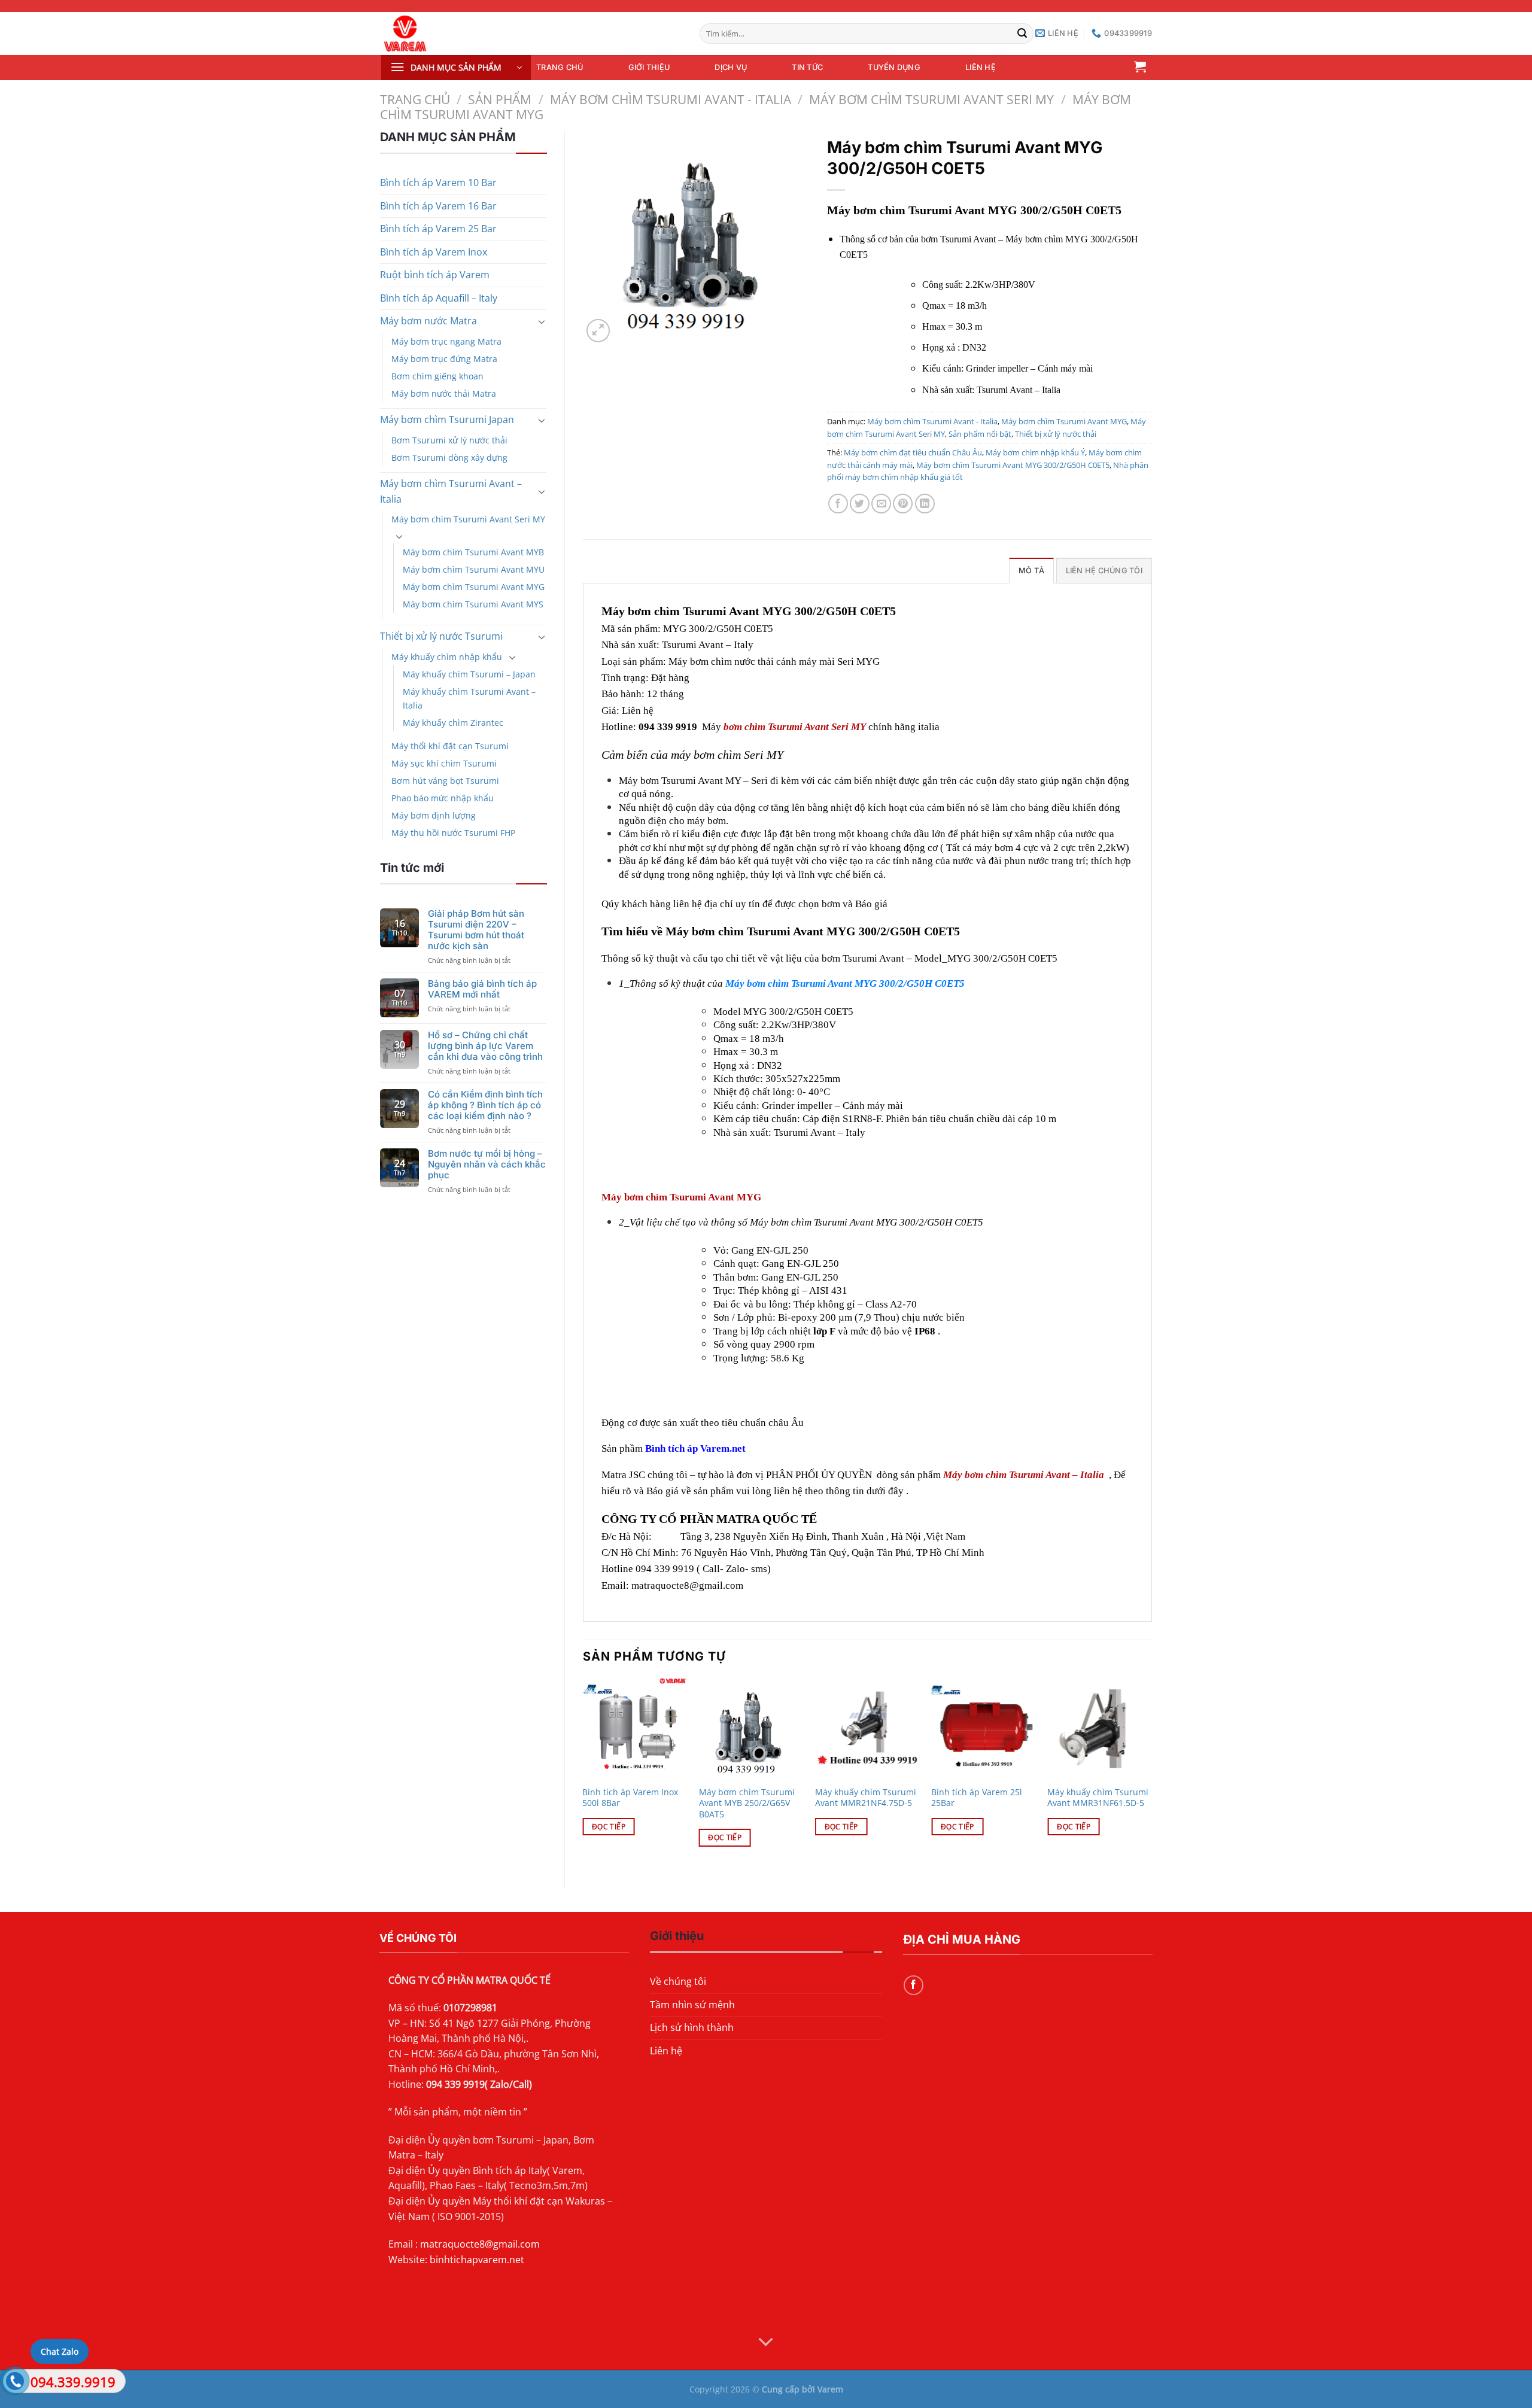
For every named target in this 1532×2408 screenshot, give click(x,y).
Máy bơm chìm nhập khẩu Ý (1035, 452)
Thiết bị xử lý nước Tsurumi (441, 636)
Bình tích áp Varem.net (697, 1448)
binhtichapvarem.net (477, 2260)
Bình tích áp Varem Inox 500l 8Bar (630, 1798)
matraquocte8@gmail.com (480, 2244)
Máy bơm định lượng (434, 815)
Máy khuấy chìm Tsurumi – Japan (469, 674)
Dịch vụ (731, 67)
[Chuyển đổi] (542, 321)
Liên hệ (981, 67)
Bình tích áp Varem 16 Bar (438, 206)
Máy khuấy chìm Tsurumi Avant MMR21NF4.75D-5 (866, 1798)
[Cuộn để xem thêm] (766, 2343)
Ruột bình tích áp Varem (435, 275)
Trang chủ (560, 67)
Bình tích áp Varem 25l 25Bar (977, 1798)
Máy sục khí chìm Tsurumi (444, 763)
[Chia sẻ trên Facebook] (838, 504)
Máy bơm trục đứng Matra (444, 359)
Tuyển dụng (894, 67)
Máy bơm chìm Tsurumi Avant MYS (473, 604)
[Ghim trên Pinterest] (903, 504)
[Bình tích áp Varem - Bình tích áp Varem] (455, 34)
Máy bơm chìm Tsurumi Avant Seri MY (931, 99)
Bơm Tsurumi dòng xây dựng (449, 457)
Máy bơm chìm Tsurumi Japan (447, 419)
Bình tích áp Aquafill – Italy (439, 298)
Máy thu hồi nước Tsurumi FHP (453, 833)
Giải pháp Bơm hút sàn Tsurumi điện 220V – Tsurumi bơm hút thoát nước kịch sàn (476, 930)
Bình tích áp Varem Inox (434, 252)
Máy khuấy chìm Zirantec (453, 723)
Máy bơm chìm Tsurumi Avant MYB (473, 552)
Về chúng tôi (678, 1981)
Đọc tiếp (609, 1827)
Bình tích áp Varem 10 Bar (438, 183)
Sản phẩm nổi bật (980, 434)
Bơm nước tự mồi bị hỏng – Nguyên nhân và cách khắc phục (487, 1165)
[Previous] (583, 1773)
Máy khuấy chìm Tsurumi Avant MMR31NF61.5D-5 (1098, 1798)
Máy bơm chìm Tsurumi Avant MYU (474, 569)
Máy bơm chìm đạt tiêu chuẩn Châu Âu (913, 452)
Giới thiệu (649, 67)
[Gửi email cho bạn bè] (881, 504)
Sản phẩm (500, 99)
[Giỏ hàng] (1140, 66)
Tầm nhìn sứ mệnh (692, 2005)
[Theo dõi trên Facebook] (914, 1985)
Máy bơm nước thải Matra (444, 393)
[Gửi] (1023, 34)
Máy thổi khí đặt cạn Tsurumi (450, 746)
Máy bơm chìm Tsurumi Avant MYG (474, 587)
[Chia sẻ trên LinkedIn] (925, 504)
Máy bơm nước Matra (428, 321)
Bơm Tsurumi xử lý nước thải (449, 440)
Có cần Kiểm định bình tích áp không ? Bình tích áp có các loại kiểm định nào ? (485, 1105)
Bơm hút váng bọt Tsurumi (445, 781)
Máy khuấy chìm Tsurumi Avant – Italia (469, 698)
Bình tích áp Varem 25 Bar (438, 229)
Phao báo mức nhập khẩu (443, 798)
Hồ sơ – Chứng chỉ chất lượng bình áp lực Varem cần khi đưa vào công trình (485, 1046)
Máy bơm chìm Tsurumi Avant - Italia (671, 99)
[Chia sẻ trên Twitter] (860, 504)
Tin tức (807, 67)
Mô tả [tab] (1031, 571)
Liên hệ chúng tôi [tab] (1104, 571)
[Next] (1151, 1773)
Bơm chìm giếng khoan (437, 376)
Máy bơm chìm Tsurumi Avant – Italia (451, 491)
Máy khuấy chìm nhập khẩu (447, 657)
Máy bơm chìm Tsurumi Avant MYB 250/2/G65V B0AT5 (747, 1803)
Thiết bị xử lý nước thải (1056, 434)
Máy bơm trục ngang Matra (446, 341)
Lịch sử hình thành (692, 2027)
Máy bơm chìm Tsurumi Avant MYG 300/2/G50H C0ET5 (1013, 465)
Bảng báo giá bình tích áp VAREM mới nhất (482, 989)
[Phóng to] (598, 331)
